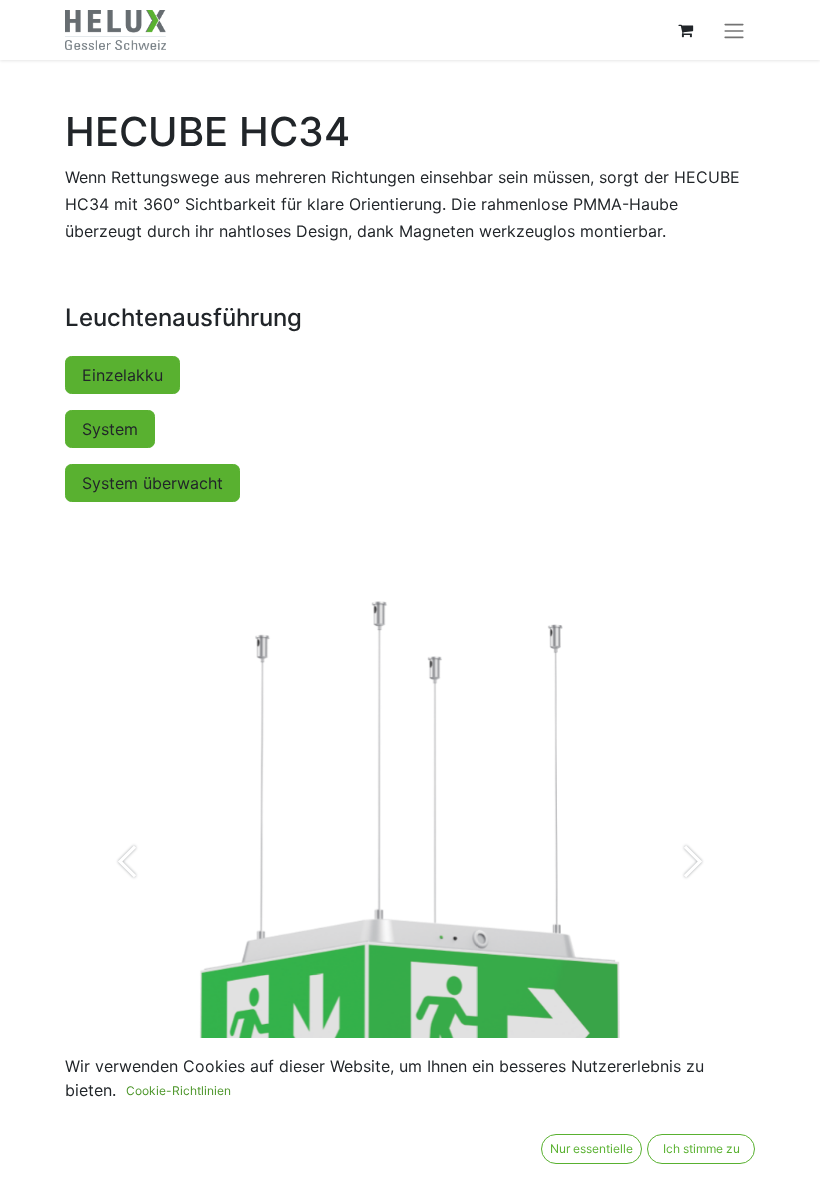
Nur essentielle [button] (591, 1148)
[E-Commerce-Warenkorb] (685, 30)
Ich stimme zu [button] (701, 1148)
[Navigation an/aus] (734, 30)
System (110, 429)
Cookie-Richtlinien (178, 1090)
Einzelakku (122, 375)
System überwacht (152, 483)
